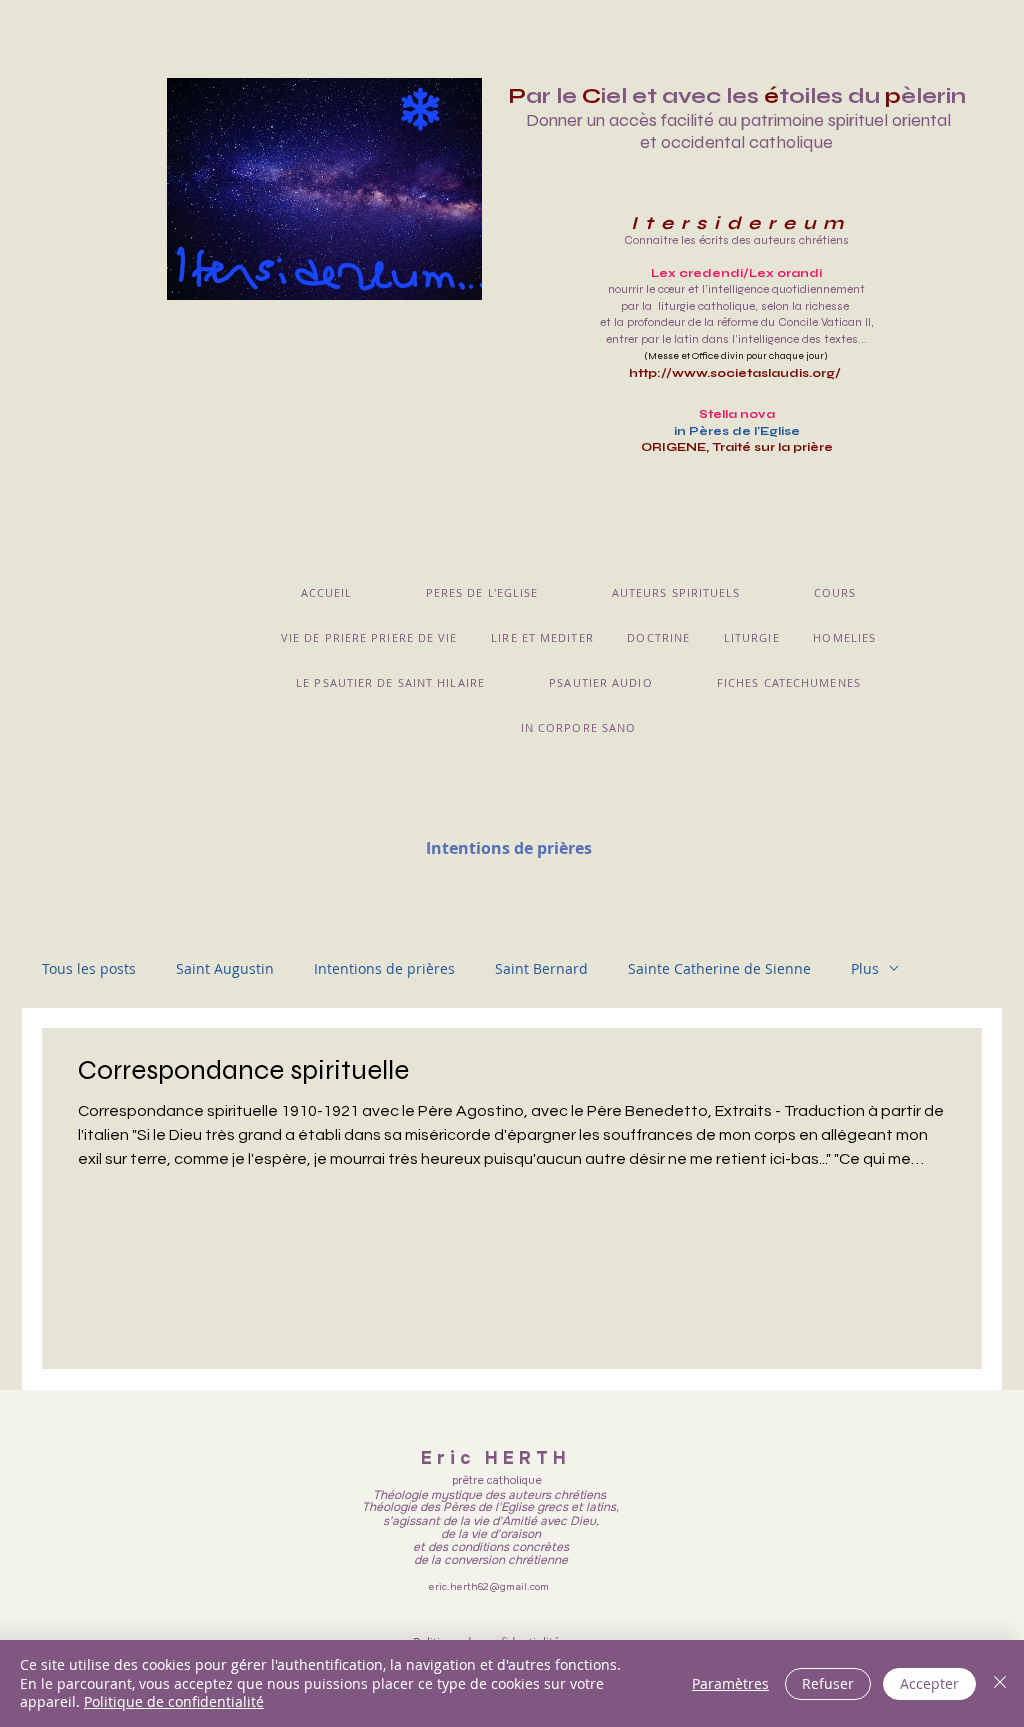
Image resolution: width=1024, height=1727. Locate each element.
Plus (865, 968)
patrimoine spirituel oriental (846, 120)
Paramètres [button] (730, 1683)
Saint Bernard (541, 968)
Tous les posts (89, 968)
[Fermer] (1000, 1683)
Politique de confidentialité (174, 1701)
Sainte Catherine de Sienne (719, 968)
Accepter (929, 1683)
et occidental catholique (736, 142)
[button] (482, 592)
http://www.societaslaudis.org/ (736, 373)
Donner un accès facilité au (631, 120)
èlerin (933, 96)
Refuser (828, 1683)
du (864, 96)
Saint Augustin (225, 968)
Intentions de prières (384, 968)
